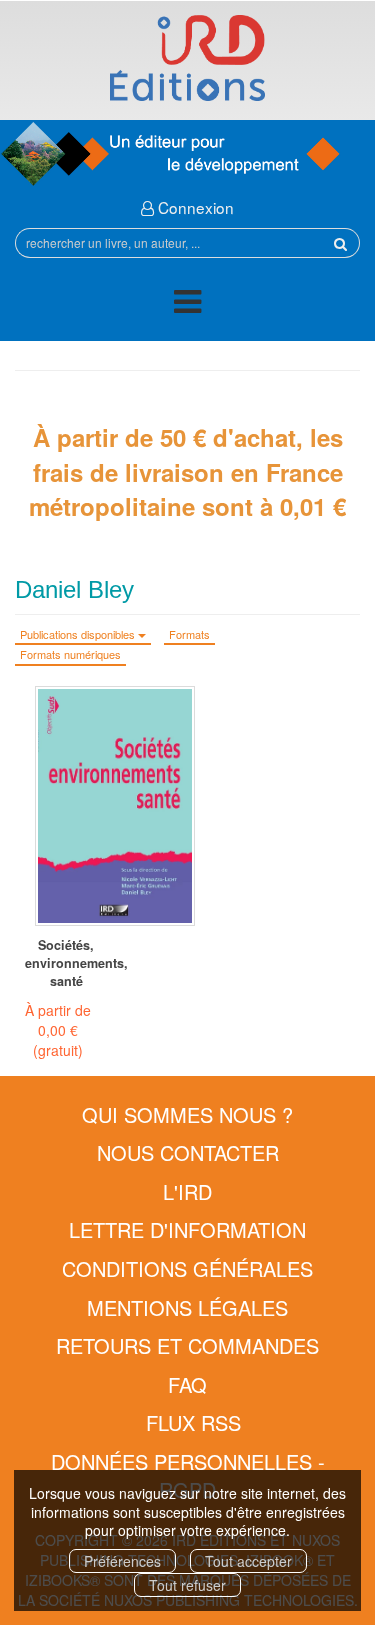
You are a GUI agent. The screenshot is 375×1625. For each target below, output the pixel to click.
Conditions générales (187, 1268)
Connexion (194, 207)
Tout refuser (187, 1585)
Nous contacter (188, 1152)
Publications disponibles (79, 634)
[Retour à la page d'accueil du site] (187, 58)
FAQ (187, 1384)
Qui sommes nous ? (187, 1114)
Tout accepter (248, 1561)
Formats (189, 634)
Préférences (122, 1561)
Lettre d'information (187, 1229)
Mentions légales (187, 1307)
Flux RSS (193, 1422)
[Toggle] (187, 304)
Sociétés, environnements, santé (66, 963)
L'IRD (187, 1191)
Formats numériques (70, 654)
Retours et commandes (187, 1345)
